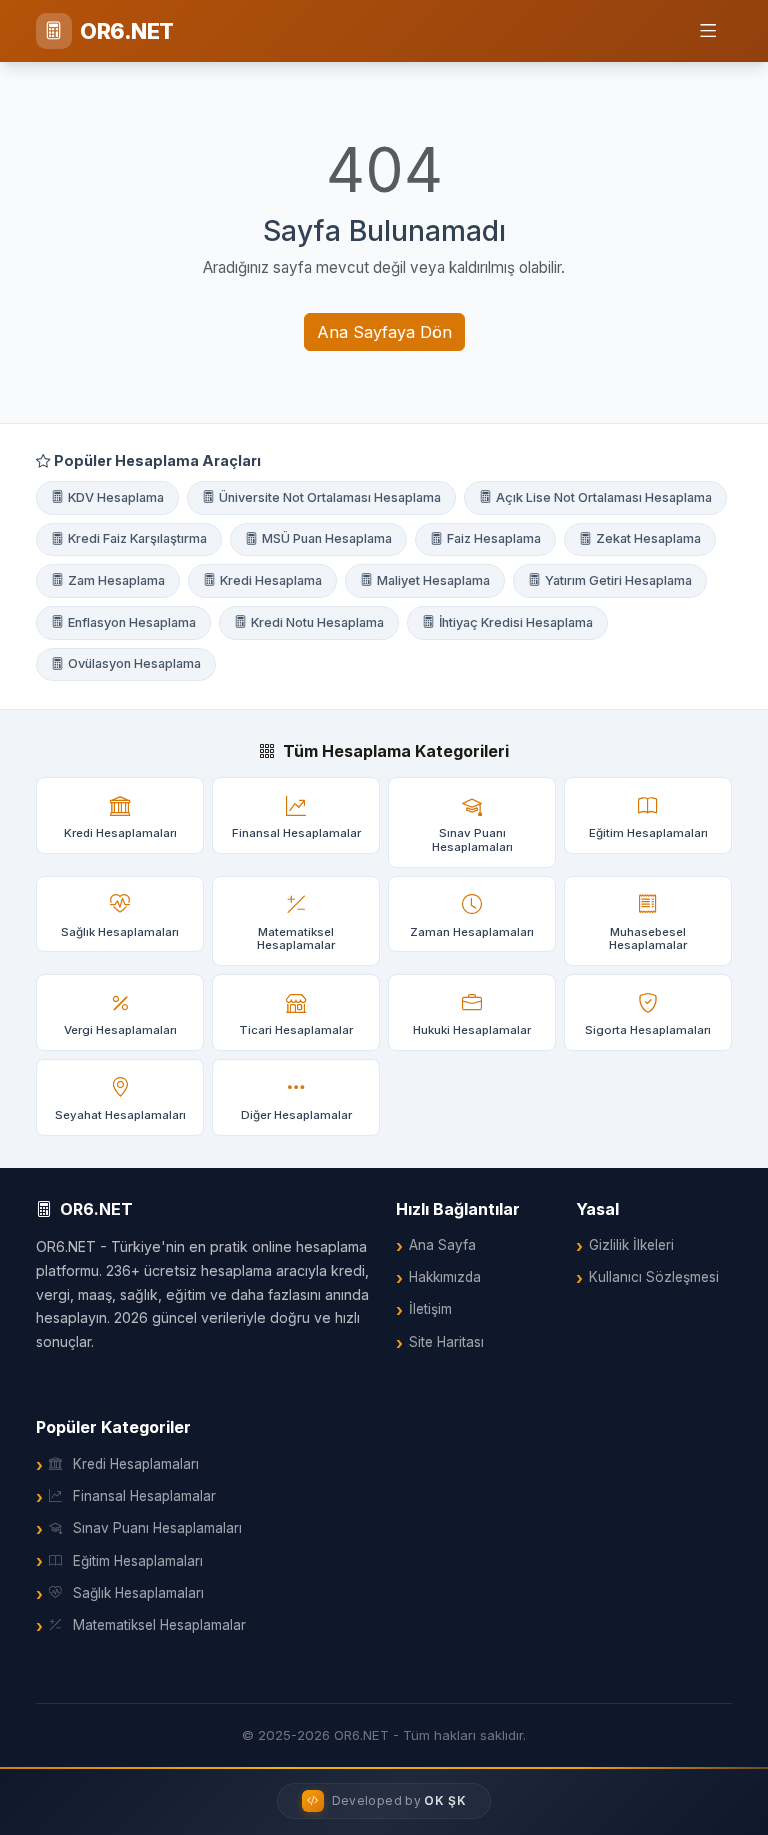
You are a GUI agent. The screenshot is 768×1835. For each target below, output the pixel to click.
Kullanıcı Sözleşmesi (654, 1277)
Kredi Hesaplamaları (136, 1464)
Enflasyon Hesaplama (132, 622)
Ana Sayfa (442, 1245)
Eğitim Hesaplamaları (138, 1561)
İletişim (430, 1309)
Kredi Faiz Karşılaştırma (137, 538)
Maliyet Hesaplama (433, 580)
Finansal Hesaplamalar (144, 1496)
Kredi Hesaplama (271, 580)
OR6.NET (127, 31)
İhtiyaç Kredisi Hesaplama (516, 622)
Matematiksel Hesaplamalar (159, 1625)
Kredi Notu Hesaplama (317, 622)
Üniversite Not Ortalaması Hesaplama (330, 497)
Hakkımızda (445, 1277)
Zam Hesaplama (116, 580)
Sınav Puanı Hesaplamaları (157, 1528)
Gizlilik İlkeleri (631, 1245)
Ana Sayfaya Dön (384, 332)
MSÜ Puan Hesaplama (327, 538)
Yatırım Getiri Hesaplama (618, 580)
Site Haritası (446, 1342)
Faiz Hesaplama (494, 538)
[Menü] (708, 31)
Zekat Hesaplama (648, 538)
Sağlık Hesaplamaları (138, 1593)
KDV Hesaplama (116, 497)
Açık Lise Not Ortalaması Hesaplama (604, 497)
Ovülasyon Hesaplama (134, 663)
